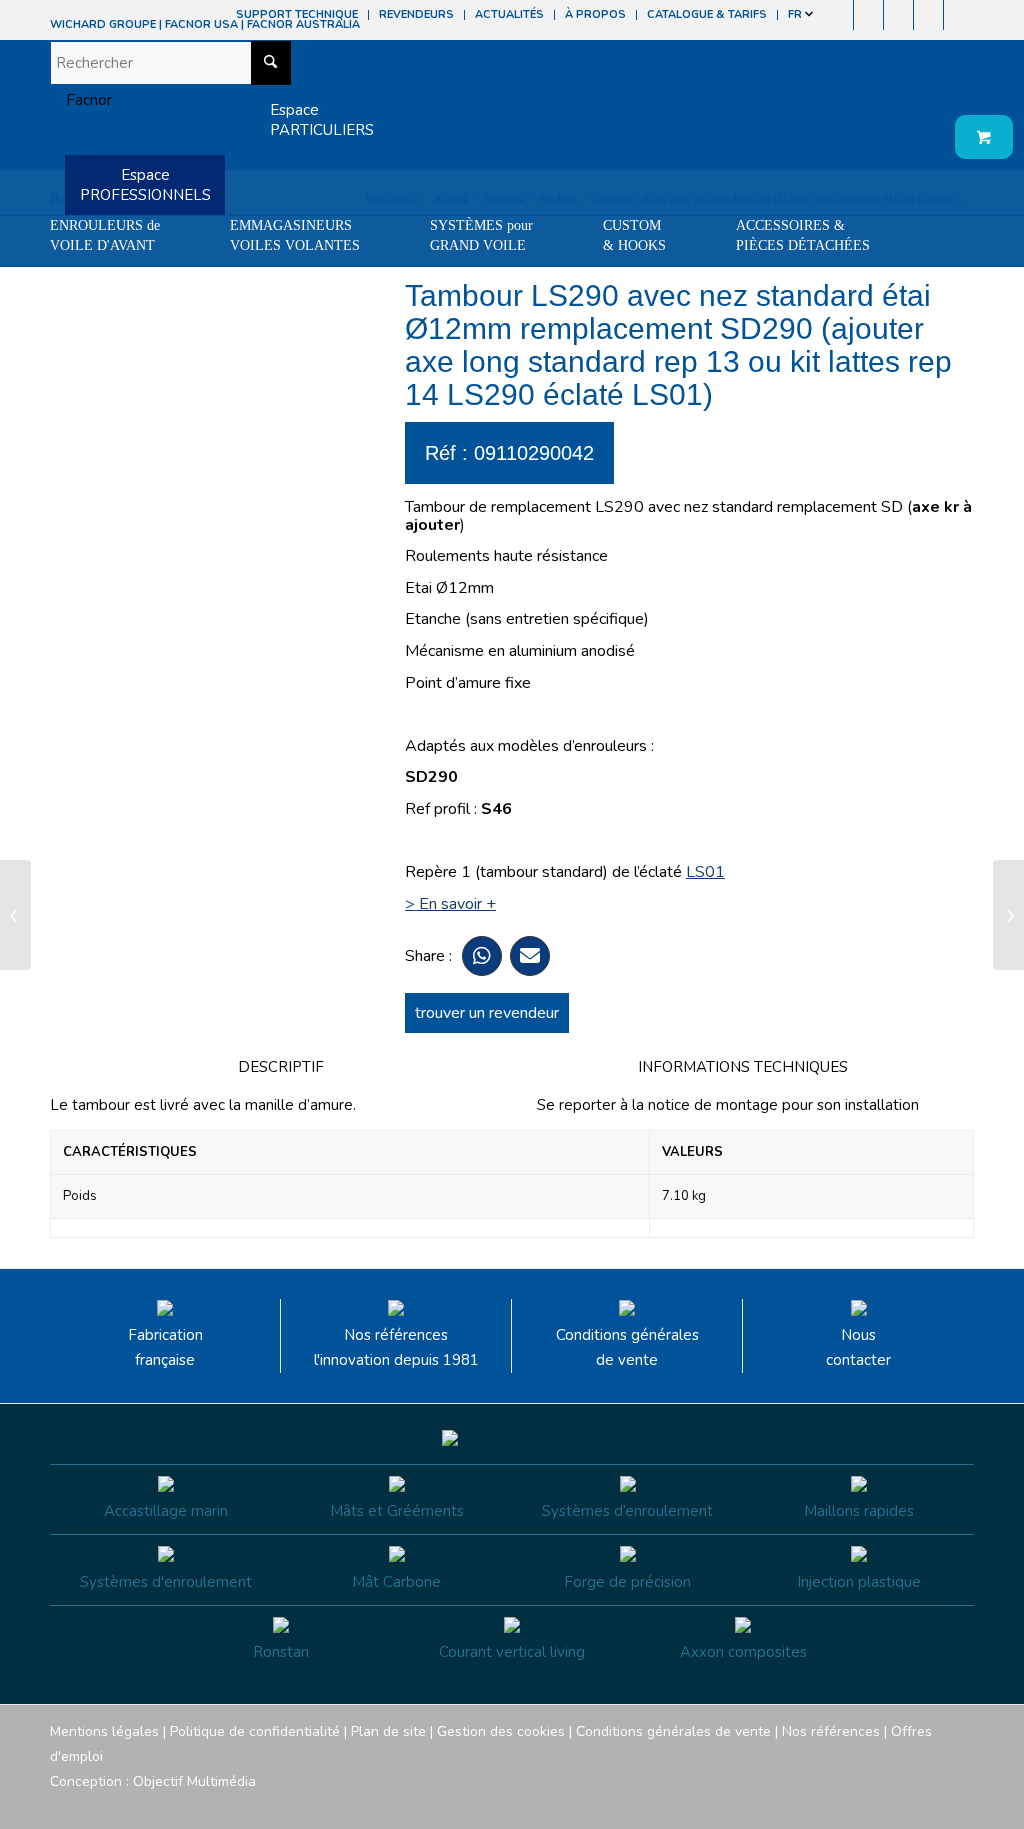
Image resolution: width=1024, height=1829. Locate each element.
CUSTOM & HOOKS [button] (634, 235)
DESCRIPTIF (281, 1067)
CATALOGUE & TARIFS (707, 14)
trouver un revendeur (487, 1013)
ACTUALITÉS (509, 14)
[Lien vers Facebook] (838, 15)
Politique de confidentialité (255, 1731)
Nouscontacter (858, 1347)
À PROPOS (595, 14)
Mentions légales (104, 1731)
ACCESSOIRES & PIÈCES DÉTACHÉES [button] (803, 235)
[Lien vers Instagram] (868, 15)
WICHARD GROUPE (103, 24)
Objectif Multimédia (194, 1781)
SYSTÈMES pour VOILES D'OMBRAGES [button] (122, 285)
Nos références (831, 1731)
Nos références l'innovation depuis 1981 (396, 1347)
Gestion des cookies (501, 1731)
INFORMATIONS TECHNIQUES (743, 1067)
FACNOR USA (201, 24)
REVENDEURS (416, 14)
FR (796, 14)
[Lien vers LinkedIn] (959, 15)
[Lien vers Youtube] (898, 15)
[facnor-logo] (81, 100)
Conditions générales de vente (627, 1347)
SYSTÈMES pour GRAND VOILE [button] (481, 235)
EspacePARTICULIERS (322, 120)
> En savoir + (450, 904)
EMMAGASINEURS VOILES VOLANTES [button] (295, 235)
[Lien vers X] (928, 15)
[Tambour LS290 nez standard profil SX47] (15, 915)
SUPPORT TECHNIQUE (297, 14)
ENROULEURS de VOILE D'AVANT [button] (105, 235)
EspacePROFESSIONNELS (145, 185)
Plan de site (388, 1731)
